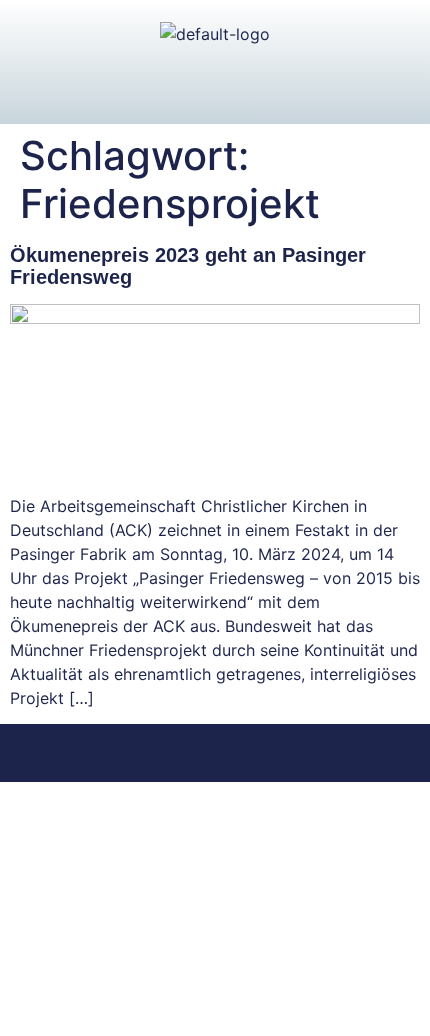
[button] (215, 85)
